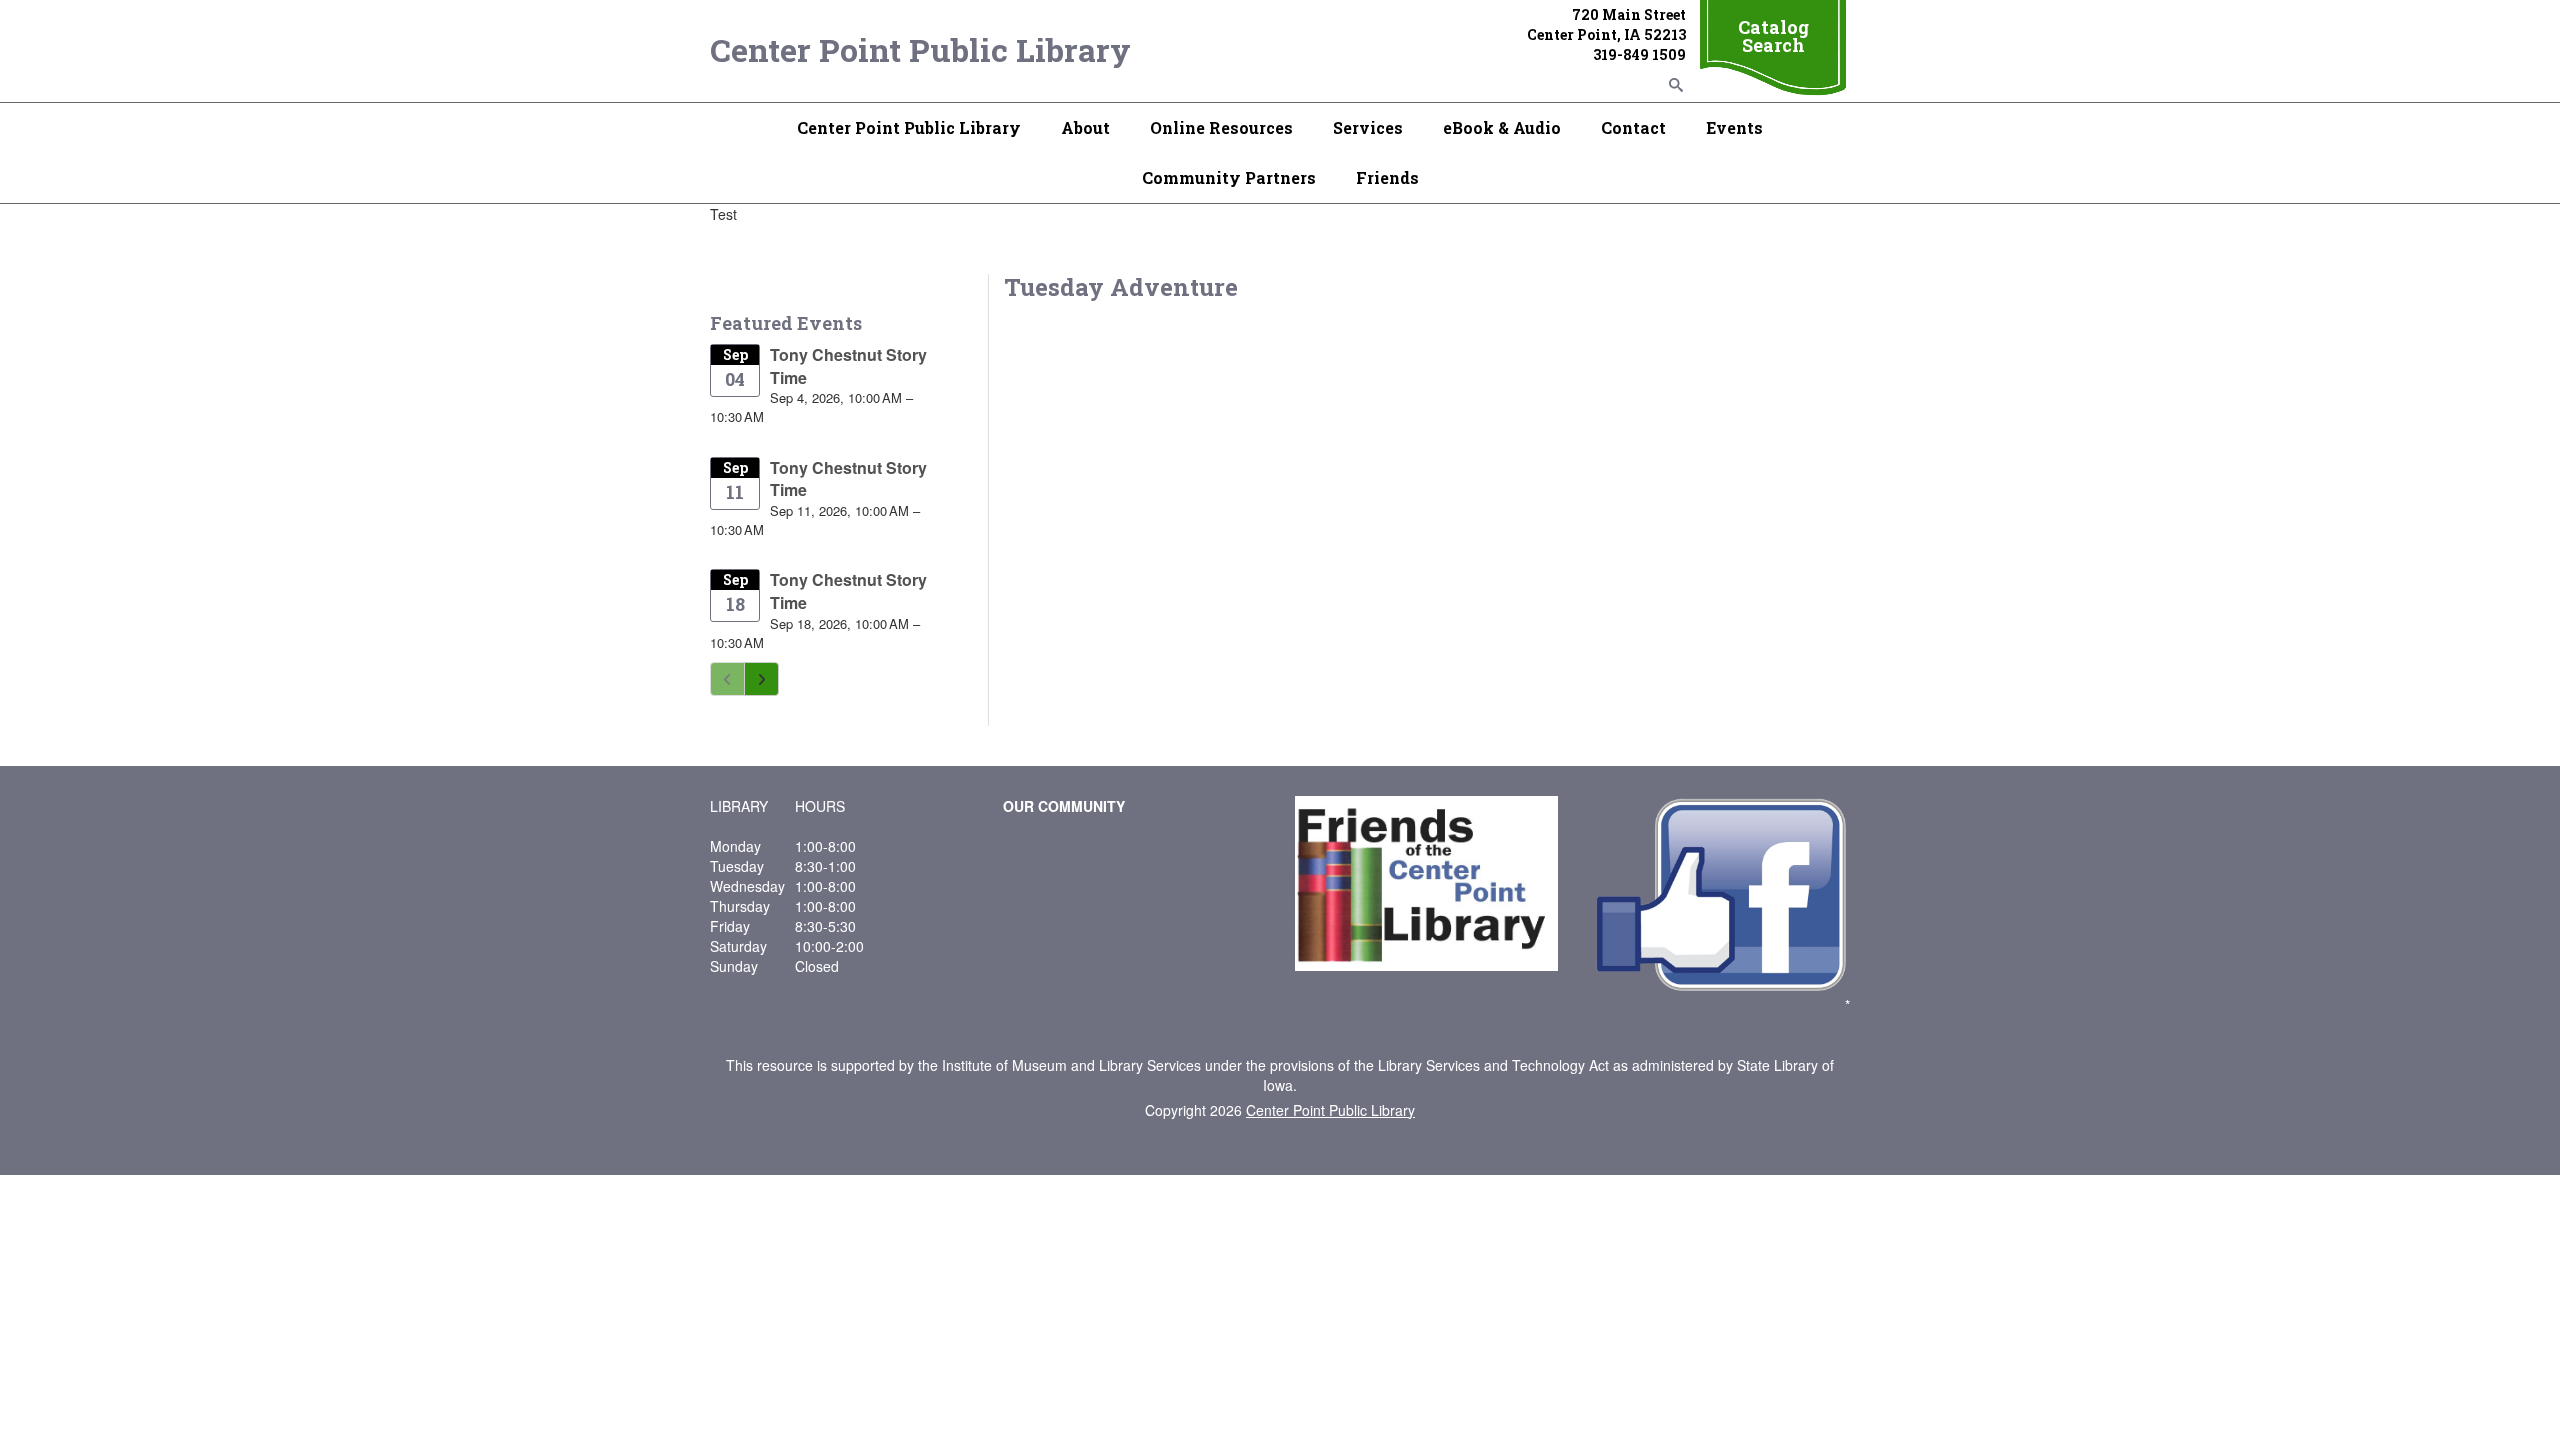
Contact (1633, 127)
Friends (1387, 177)
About (1085, 127)
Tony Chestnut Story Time (848, 366)
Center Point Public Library (920, 49)
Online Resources (1221, 127)
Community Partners (1229, 177)
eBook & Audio (1502, 127)
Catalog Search (1773, 36)
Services (1368, 127)
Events (1734, 127)
